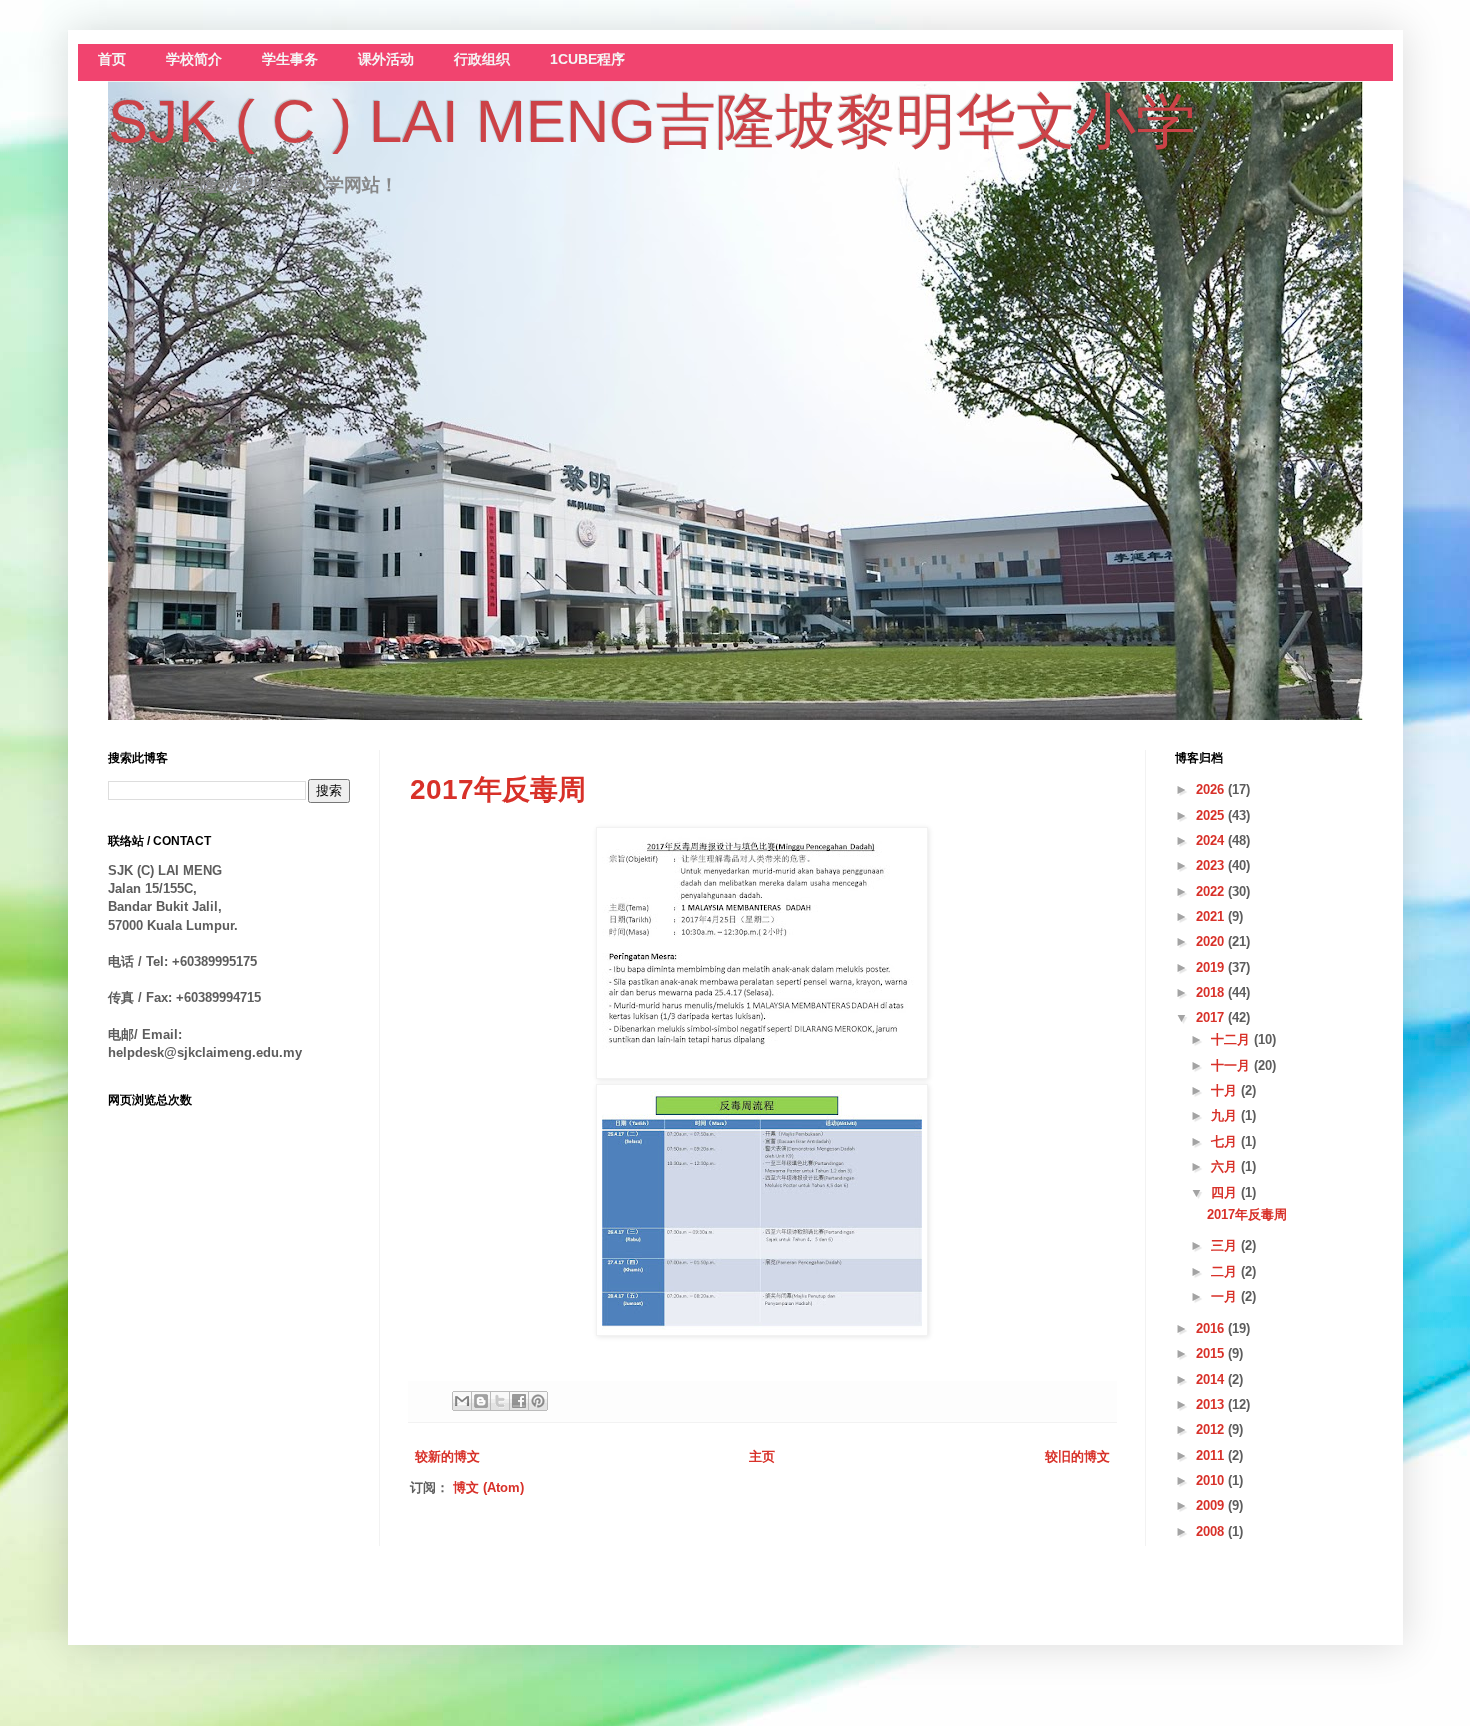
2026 (1212, 789)
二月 (1226, 1271)
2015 (1212, 1353)
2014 (1212, 1379)
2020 (1212, 941)
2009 (1212, 1505)
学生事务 (290, 59)
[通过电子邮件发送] (462, 1401)
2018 (1212, 992)
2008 (1212, 1531)
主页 (762, 1456)
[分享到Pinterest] (538, 1401)
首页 (112, 59)
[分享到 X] (500, 1401)
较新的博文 (447, 1456)
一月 (1226, 1296)
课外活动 (386, 59)
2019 (1212, 967)
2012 (1212, 1429)
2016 (1212, 1328)
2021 (1212, 916)
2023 (1212, 865)
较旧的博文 (1077, 1456)
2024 (1212, 840)
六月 (1226, 1166)
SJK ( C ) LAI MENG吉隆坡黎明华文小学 (652, 121)
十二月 (1232, 1039)
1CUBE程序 (587, 59)
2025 (1212, 815)
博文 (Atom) (488, 1487)
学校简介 (194, 59)
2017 (1212, 1017)
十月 (1226, 1090)
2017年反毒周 (498, 789)
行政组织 (482, 59)
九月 (1226, 1115)
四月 (1226, 1192)
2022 (1212, 891)
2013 (1212, 1404)
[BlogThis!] (481, 1401)
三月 (1226, 1245)
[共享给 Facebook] (519, 1401)
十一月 (1232, 1065)
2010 (1212, 1480)
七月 (1226, 1141)
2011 (1212, 1455)
